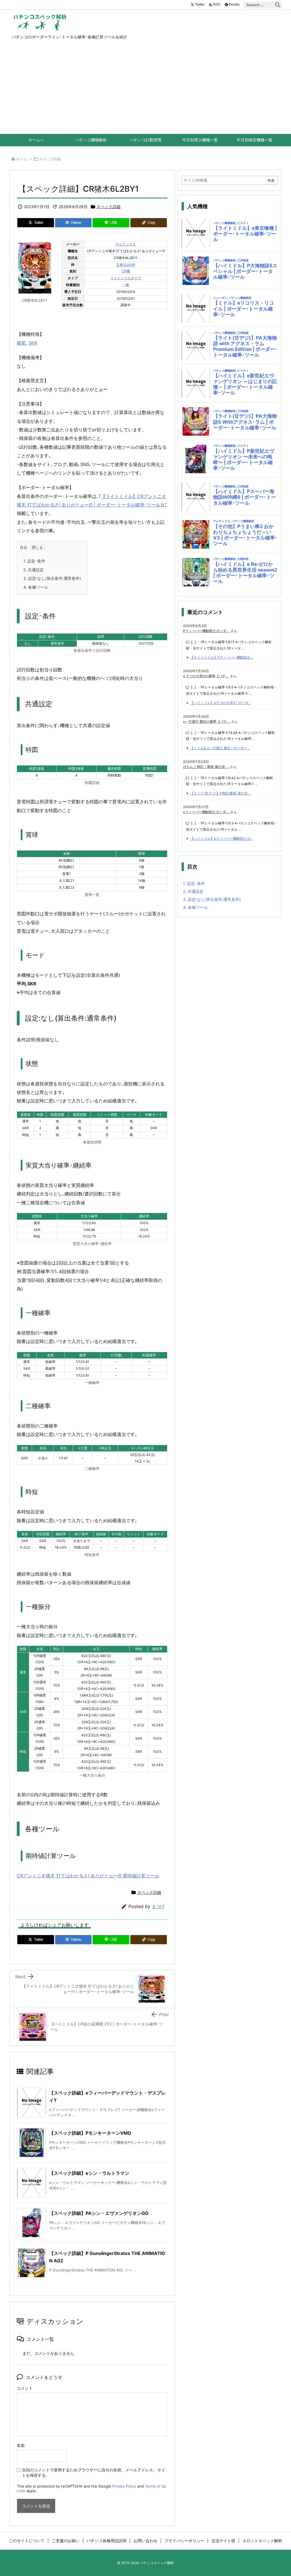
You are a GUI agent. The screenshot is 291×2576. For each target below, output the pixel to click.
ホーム (21, 159)
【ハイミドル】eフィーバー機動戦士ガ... (221, 838)
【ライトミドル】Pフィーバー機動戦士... (222, 657)
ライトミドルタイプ (126, 278)
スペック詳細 (50, 159)
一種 (126, 285)
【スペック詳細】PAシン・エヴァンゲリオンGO (99, 2213)
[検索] (278, 5)
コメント (25, 2388)
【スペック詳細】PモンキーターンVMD (90, 2133)
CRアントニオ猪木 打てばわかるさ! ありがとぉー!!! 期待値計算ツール (88, 1876)
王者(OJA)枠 (126, 265)
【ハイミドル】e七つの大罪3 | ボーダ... (221, 703)
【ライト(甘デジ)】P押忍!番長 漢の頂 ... (221, 793)
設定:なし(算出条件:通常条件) (52, 578)
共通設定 (34, 570)
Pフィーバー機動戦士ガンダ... (206, 631)
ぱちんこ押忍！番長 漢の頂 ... (206, 767)
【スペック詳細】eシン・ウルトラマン (89, 2173)
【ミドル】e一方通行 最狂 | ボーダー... (220, 748)
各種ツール (36, 587)
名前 (21, 2445)
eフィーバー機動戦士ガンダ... (206, 812)
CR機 (126, 271)
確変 (21, 343)
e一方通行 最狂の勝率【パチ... (207, 722)
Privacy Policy (124, 2486)
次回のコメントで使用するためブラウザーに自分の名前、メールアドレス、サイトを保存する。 (93, 2472)
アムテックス (126, 244)
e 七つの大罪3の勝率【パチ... (206, 676)
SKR (33, 343)
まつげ (158, 1906)
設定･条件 (34, 561)
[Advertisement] (145, 91)
